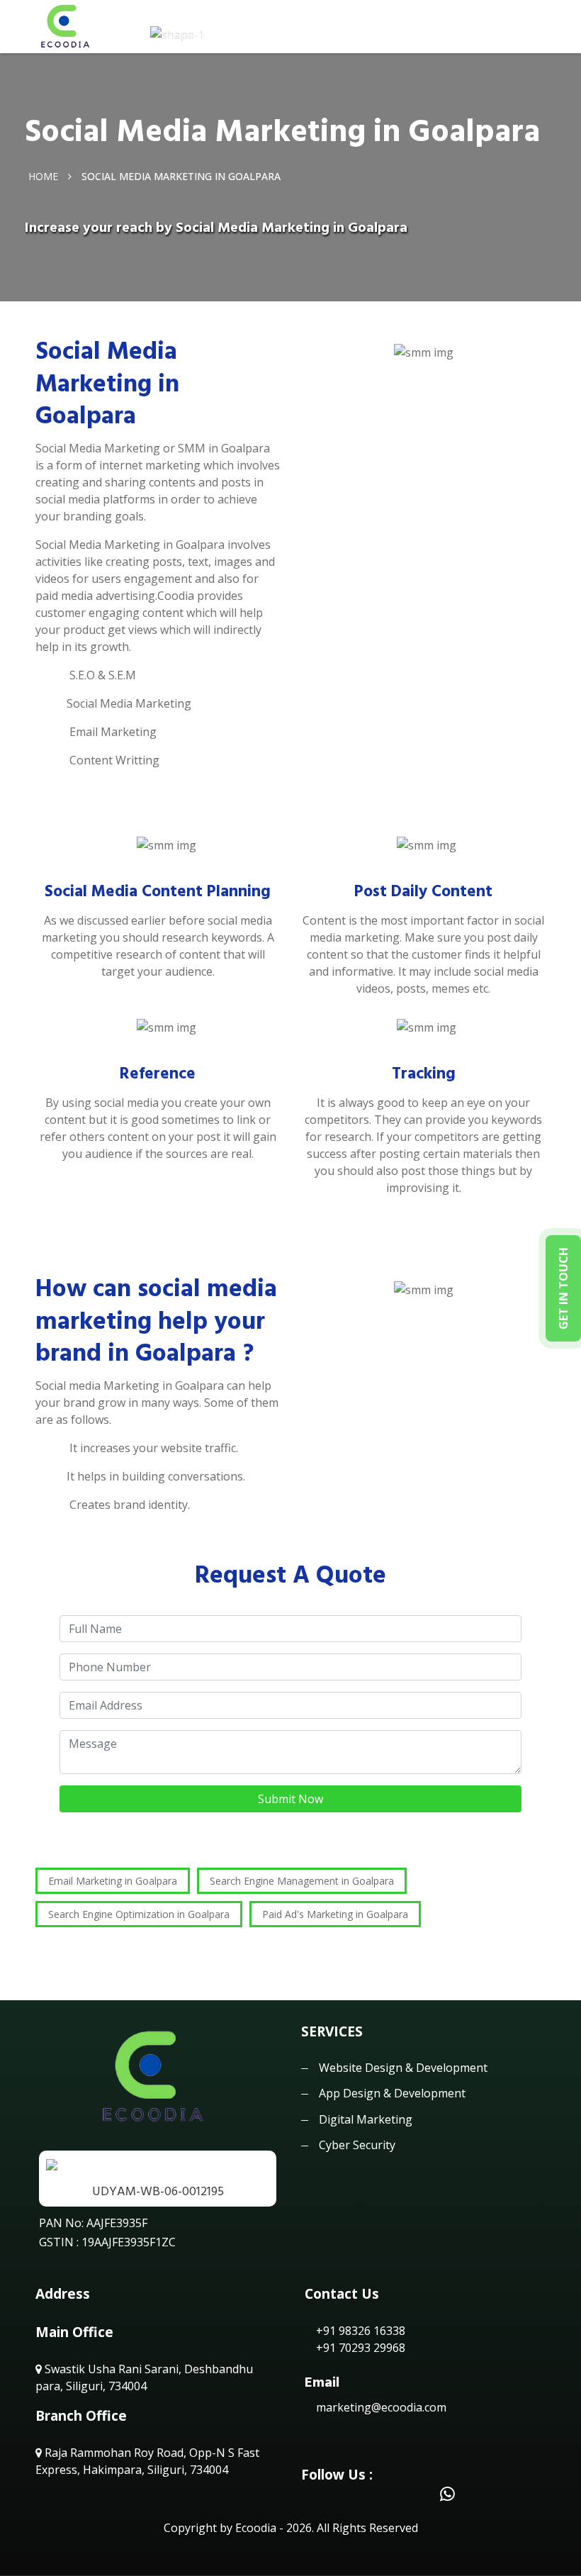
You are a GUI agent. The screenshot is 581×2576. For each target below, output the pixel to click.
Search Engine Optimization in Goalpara (139, 1914)
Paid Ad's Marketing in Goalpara (335, 1914)
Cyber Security (357, 2145)
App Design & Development (392, 2093)
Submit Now (290, 1799)
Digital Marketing (366, 2119)
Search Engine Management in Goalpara (302, 1881)
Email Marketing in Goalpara (113, 1881)
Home (43, 176)
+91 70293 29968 (359, 2348)
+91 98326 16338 (359, 2331)
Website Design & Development (403, 2068)
